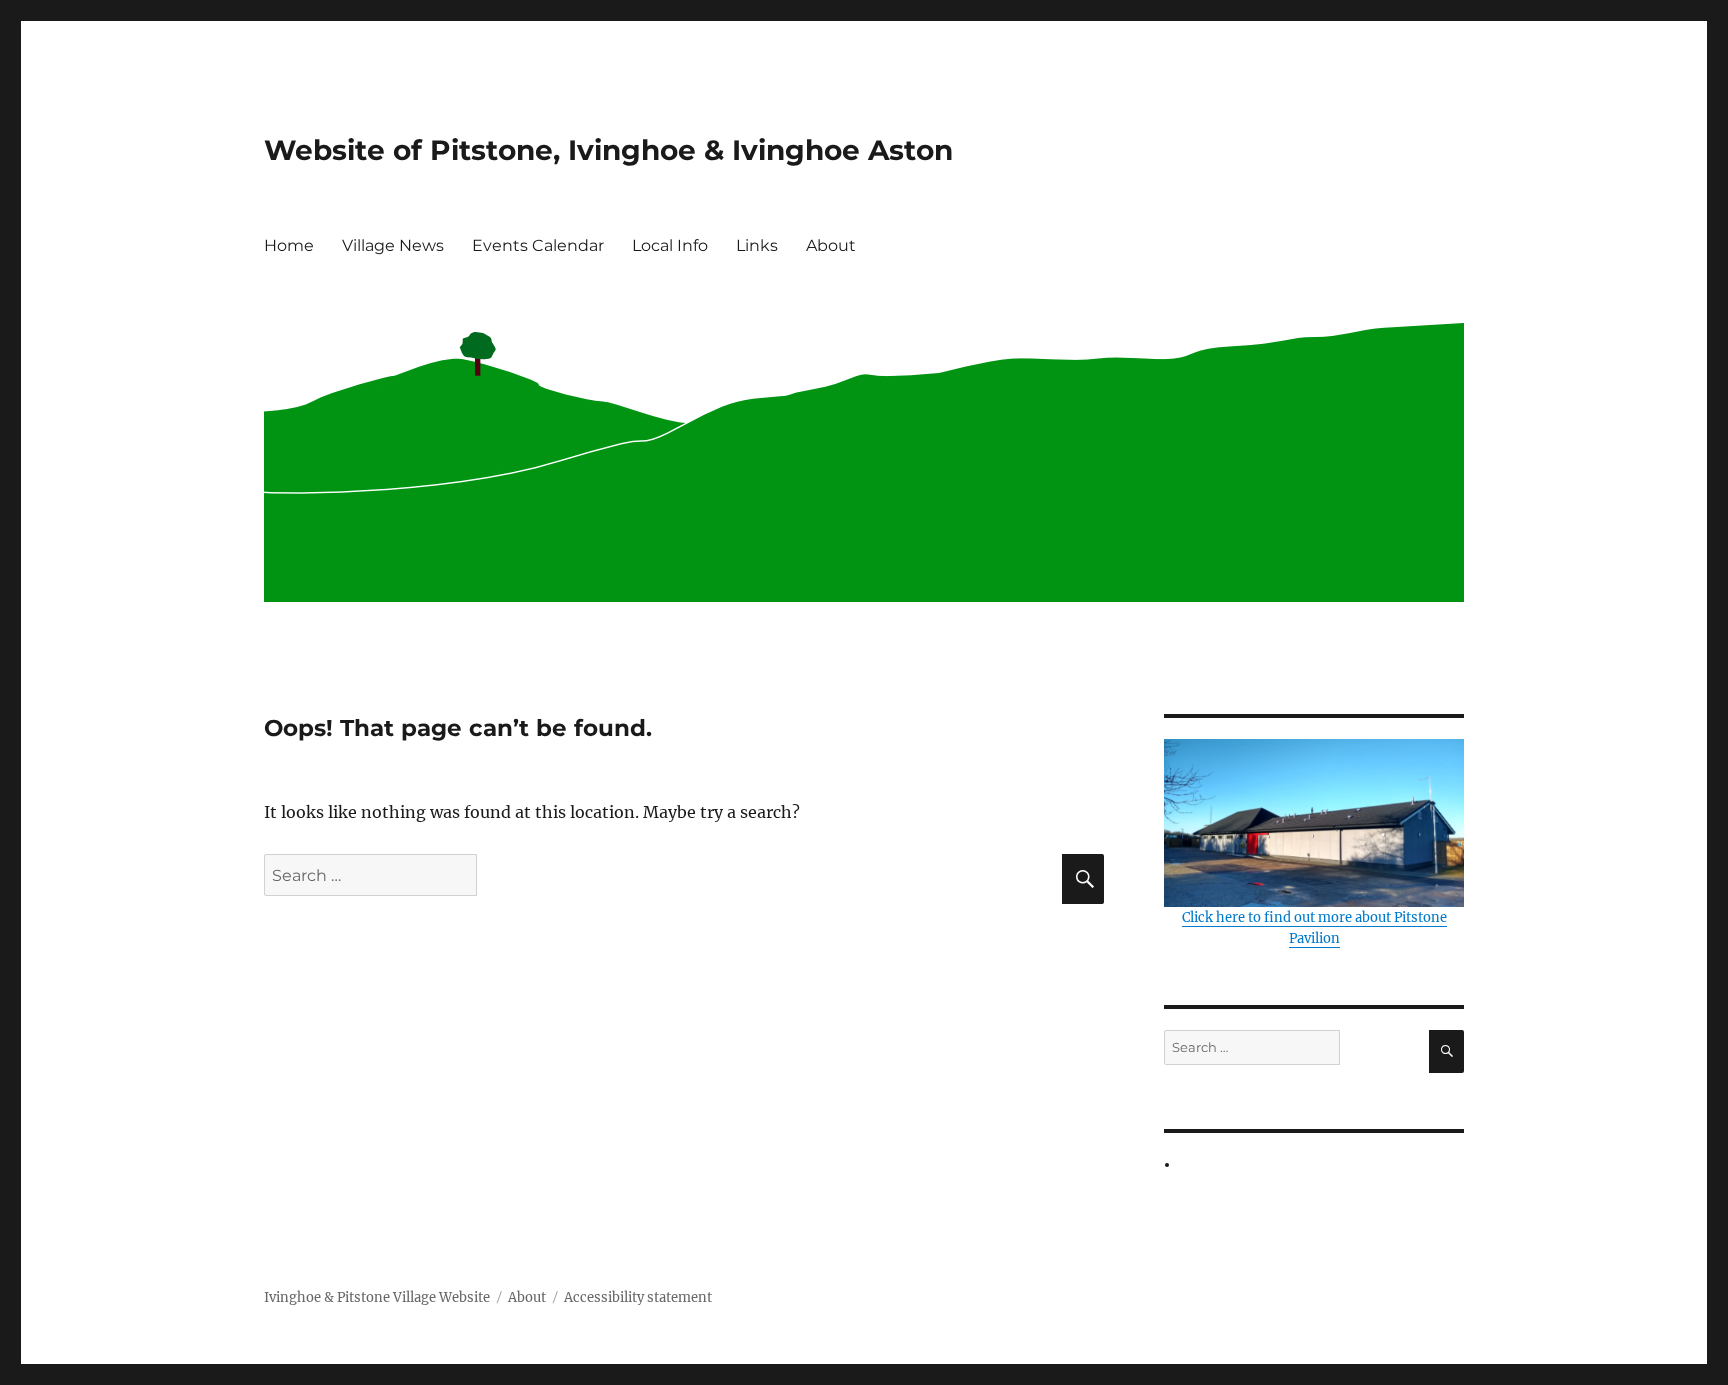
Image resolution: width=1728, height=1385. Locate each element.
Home (289, 245)
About (831, 245)
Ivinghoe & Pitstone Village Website (377, 1297)
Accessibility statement (638, 1297)
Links (757, 245)
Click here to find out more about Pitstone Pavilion (1314, 928)
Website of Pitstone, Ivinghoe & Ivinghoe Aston (608, 150)
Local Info (670, 245)
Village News (393, 245)
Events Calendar (538, 245)
